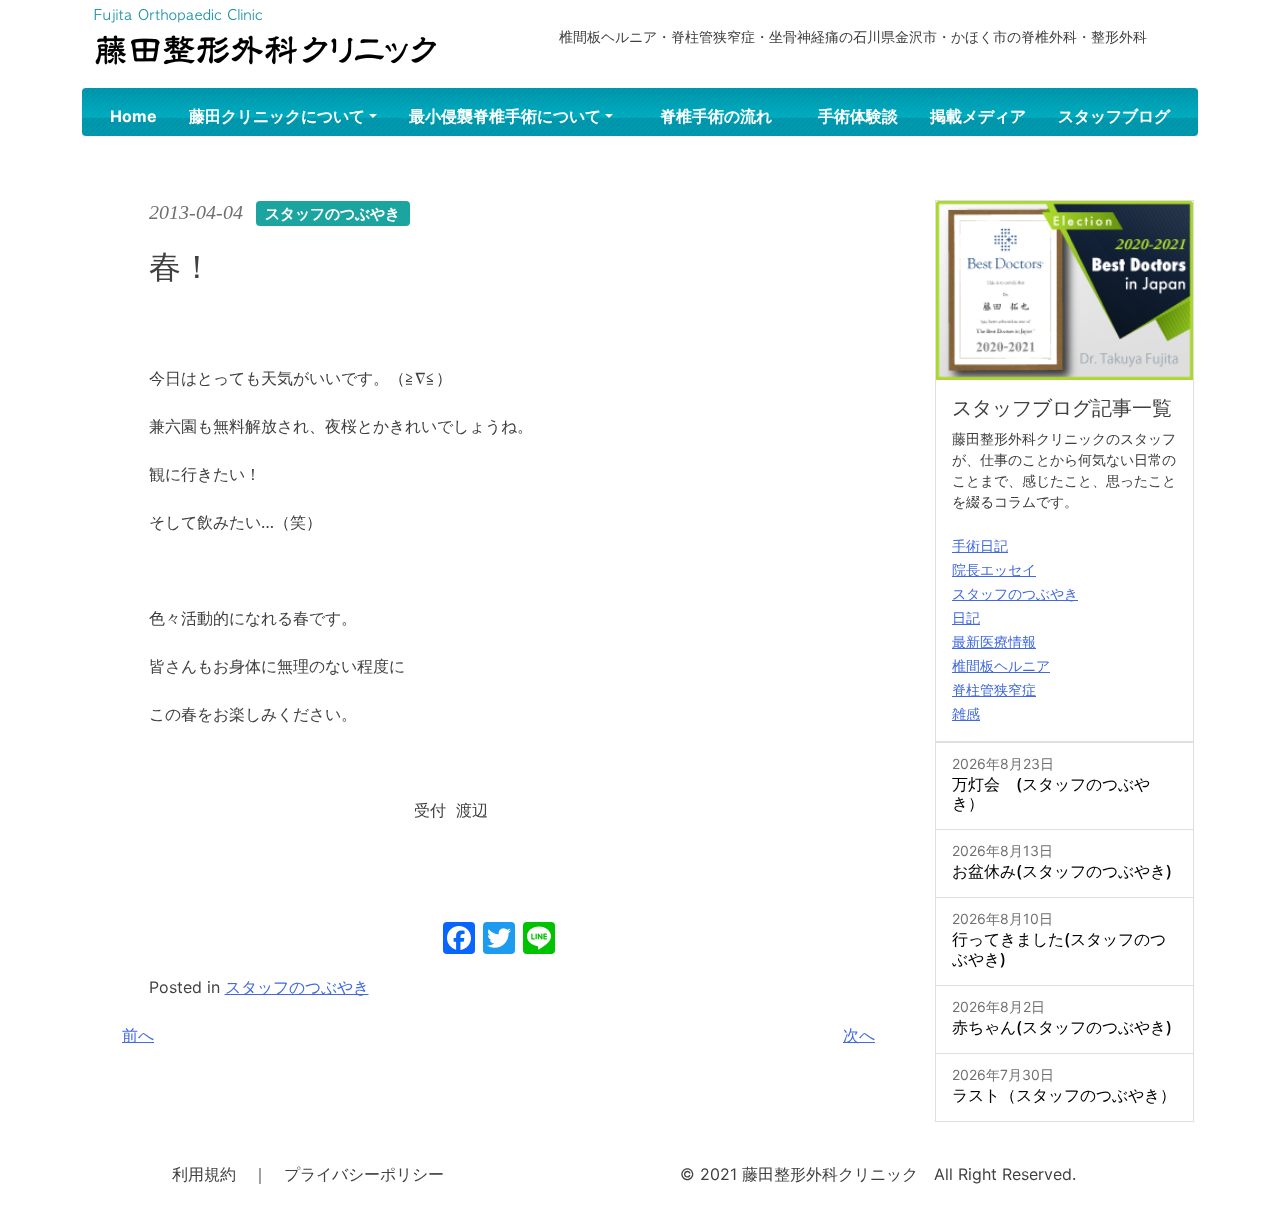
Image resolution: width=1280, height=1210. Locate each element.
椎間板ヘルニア (1001, 665)
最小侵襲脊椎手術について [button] (505, 116)
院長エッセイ (994, 569)
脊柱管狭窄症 (994, 689)
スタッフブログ (1114, 116)
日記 (966, 617)
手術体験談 (858, 116)
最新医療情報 (994, 641)
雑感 (966, 713)
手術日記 (980, 545)
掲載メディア (978, 116)
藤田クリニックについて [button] (277, 116)
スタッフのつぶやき (297, 987)
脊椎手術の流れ (716, 116)
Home (133, 116)
